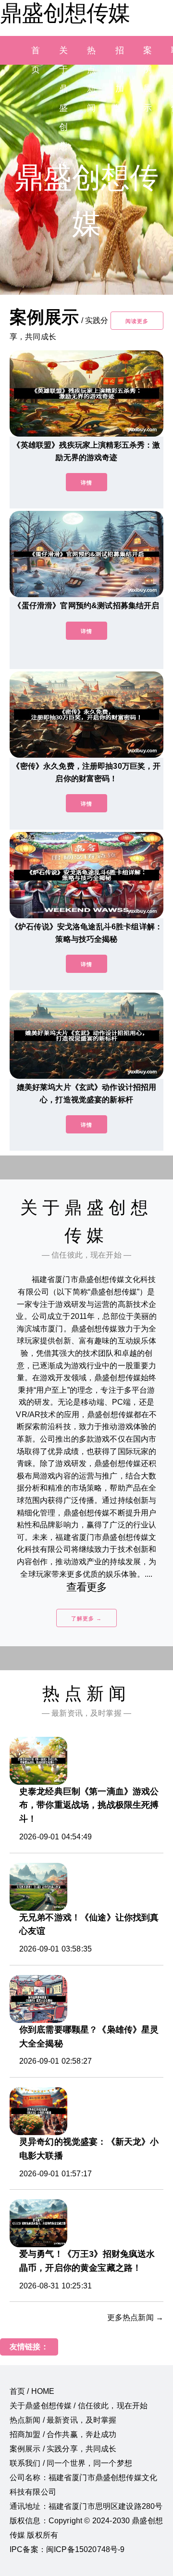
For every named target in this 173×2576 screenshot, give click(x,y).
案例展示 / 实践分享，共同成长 (63, 2449)
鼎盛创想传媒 (65, 13)
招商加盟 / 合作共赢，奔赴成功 (63, 2434)
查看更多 (87, 1587)
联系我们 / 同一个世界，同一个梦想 (71, 2463)
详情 (86, 483)
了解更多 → (86, 1618)
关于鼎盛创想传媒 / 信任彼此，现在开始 (79, 2406)
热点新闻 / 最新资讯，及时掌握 (63, 2420)
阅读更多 (137, 321)
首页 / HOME (32, 2391)
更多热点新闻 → (135, 2317)
